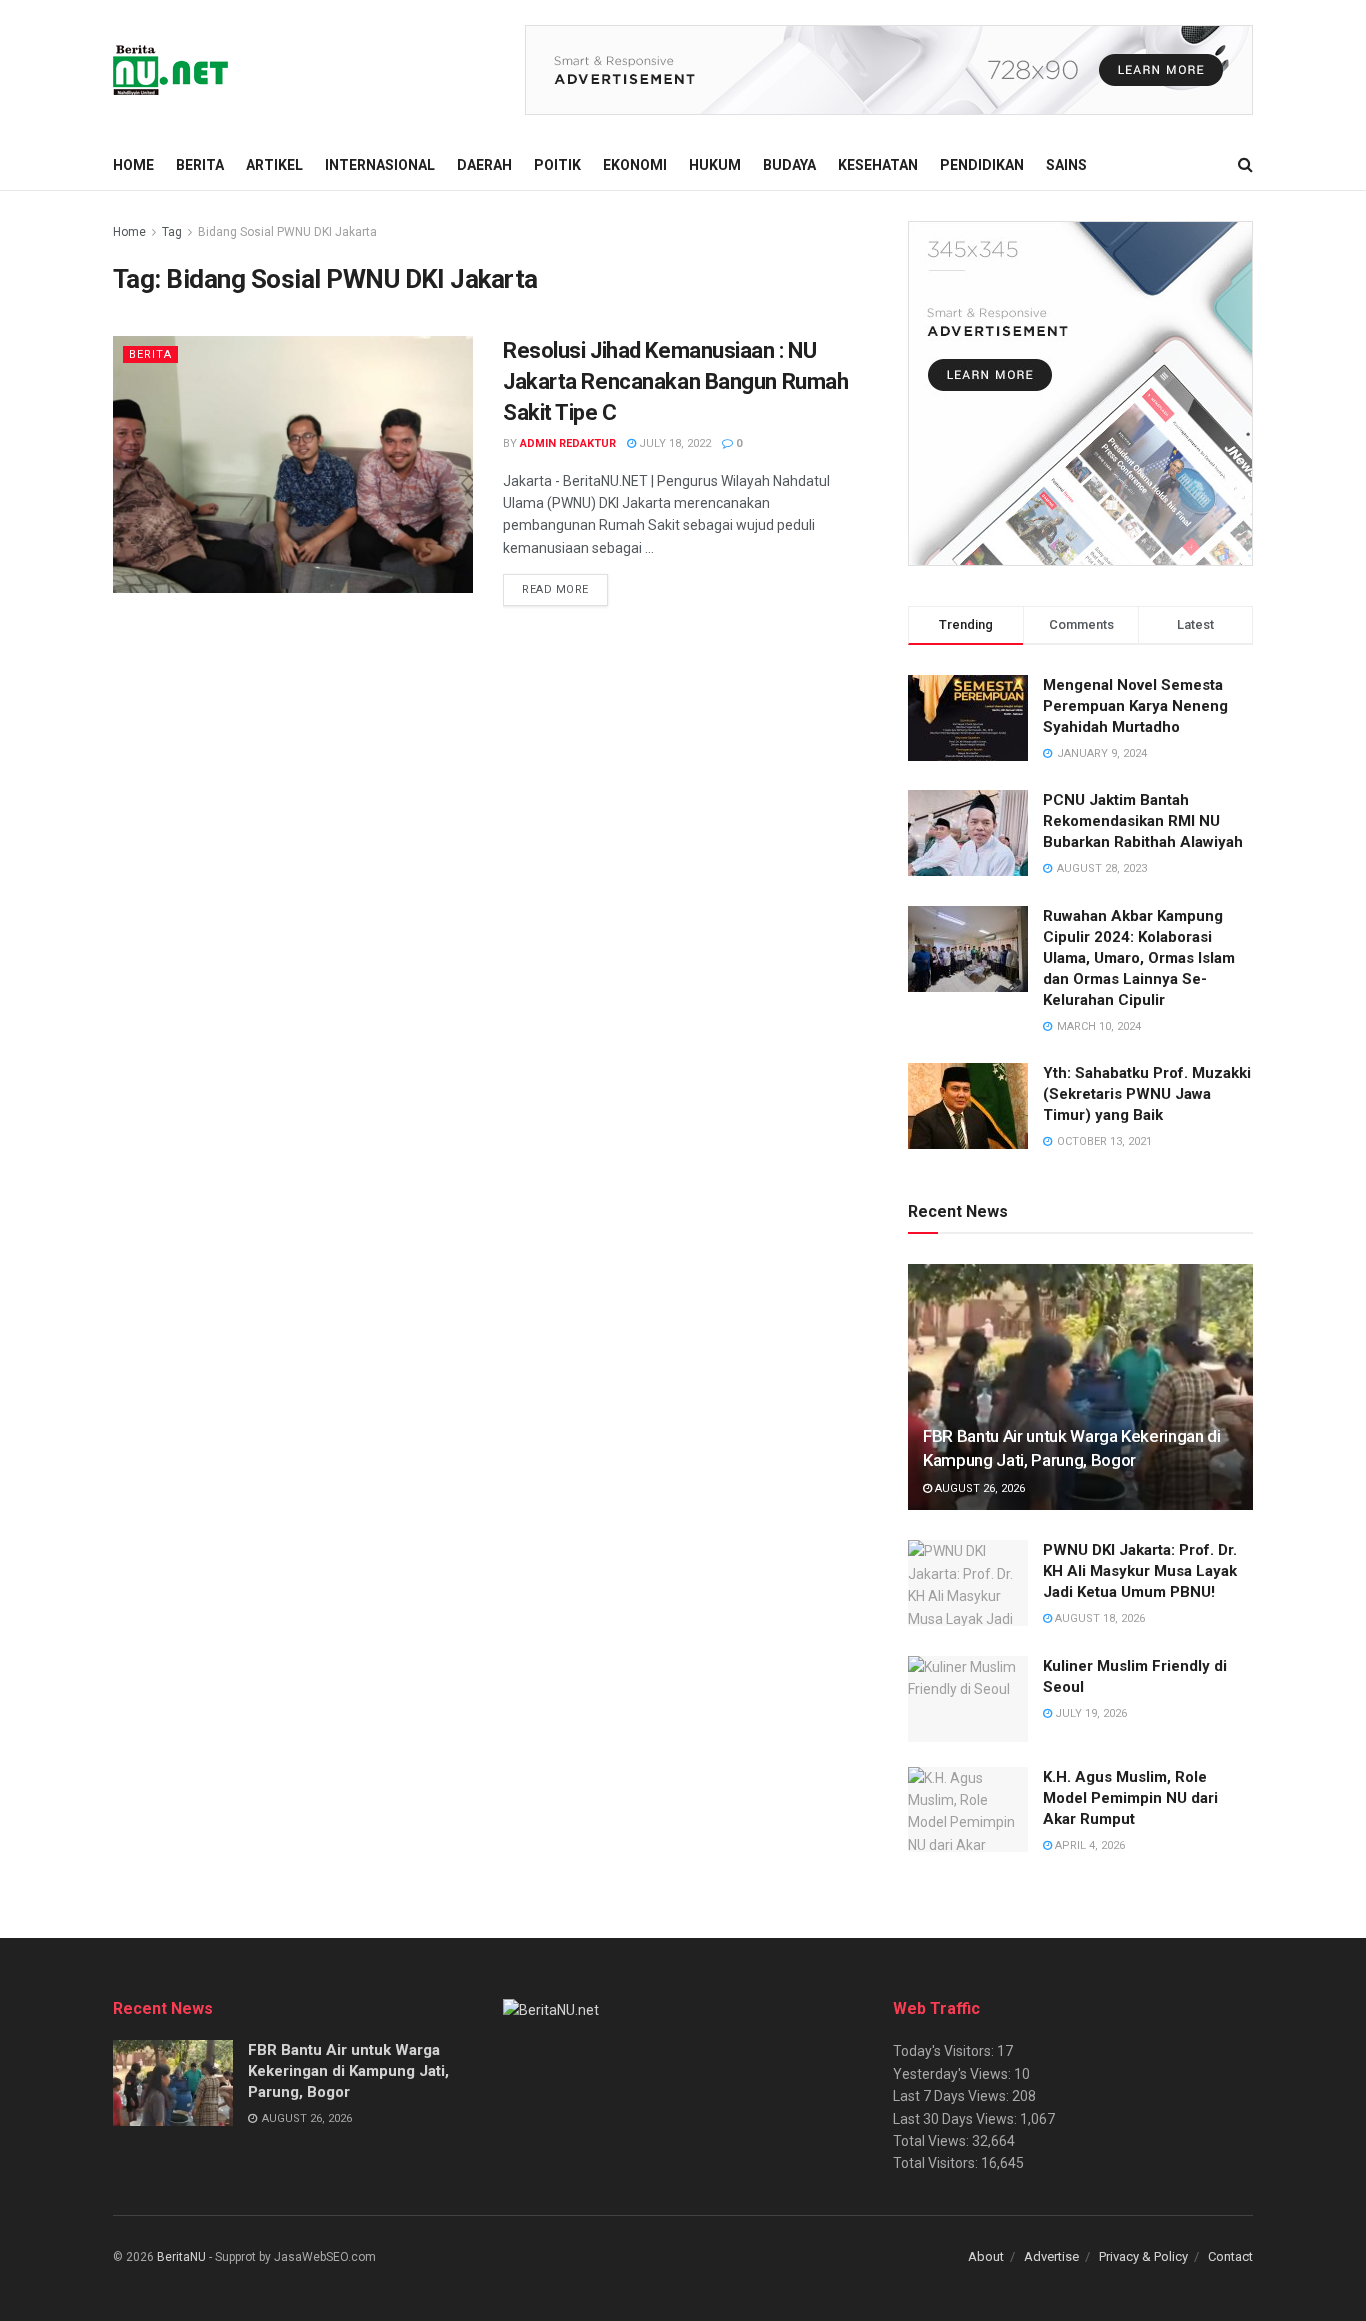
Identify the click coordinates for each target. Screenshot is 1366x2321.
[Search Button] (1245, 165)
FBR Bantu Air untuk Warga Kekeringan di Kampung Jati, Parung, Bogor (348, 2071)
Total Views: (932, 2141)
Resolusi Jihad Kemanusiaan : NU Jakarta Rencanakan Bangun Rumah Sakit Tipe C (675, 381)
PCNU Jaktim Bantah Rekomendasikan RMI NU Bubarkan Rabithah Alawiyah (1143, 821)
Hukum (715, 165)
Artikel (274, 165)
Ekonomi (635, 165)
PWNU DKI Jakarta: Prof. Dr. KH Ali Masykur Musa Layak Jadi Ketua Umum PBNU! (1140, 1571)
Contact (1230, 2256)
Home (133, 165)
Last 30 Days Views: (956, 2119)
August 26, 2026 (978, 1488)
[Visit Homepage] (172, 70)
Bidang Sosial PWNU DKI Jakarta (287, 232)
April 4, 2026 (1088, 1845)
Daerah (484, 165)
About (986, 2256)
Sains (1066, 165)
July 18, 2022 (673, 443)
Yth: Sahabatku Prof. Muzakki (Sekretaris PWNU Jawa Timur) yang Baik (1147, 1094)
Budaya (789, 165)
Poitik (557, 165)
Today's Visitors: (945, 2051)
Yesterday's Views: (953, 2074)
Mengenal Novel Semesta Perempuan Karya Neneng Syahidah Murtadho (1135, 706)
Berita (200, 165)
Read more (565, 589)
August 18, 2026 (1098, 1618)
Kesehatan (878, 165)
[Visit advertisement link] (889, 70)
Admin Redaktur (568, 443)
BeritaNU (181, 2257)
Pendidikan (982, 165)
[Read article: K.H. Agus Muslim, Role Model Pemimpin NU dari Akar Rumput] (968, 1810)
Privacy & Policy (1143, 2256)
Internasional (380, 165)
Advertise (1051, 2256)
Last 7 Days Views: (952, 2096)
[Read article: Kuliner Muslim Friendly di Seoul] (968, 1699)
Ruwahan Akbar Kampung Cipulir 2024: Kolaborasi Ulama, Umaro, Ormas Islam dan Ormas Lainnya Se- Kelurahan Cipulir (1139, 958)
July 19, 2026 (1089, 1713)
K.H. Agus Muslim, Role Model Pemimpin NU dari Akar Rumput (1130, 1798)
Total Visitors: (937, 2163)
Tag (172, 232)
